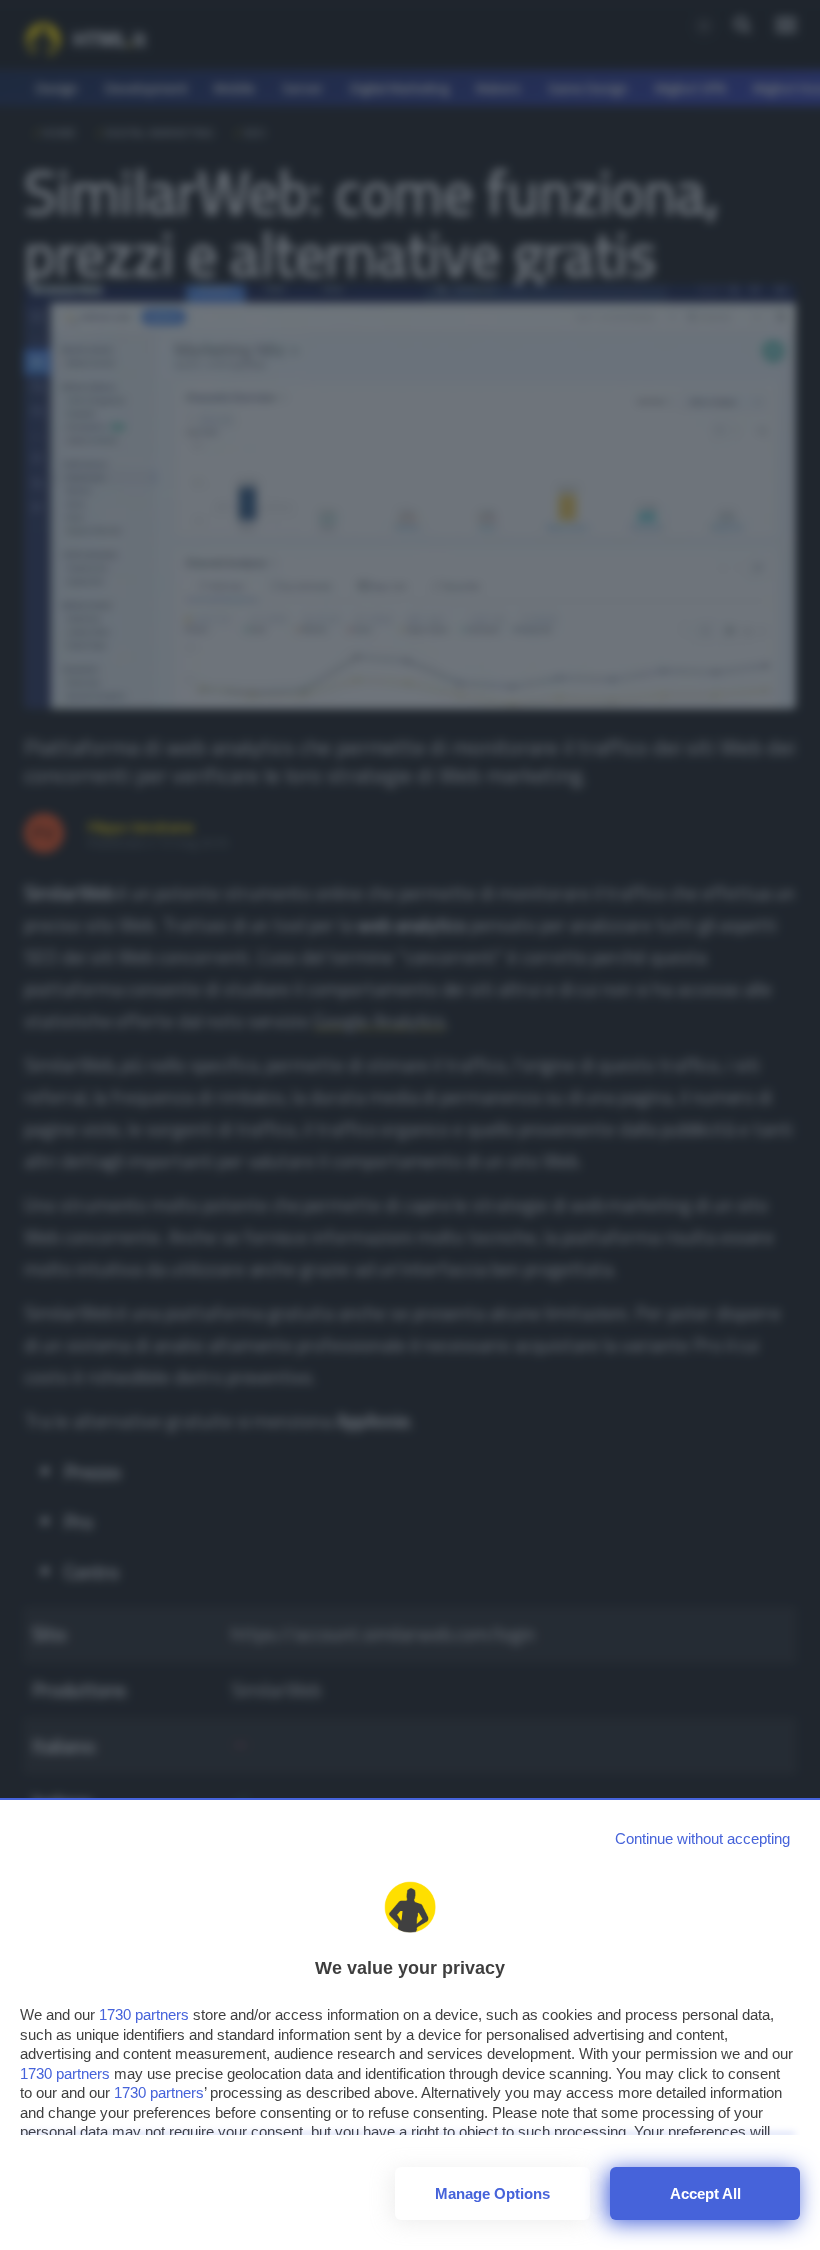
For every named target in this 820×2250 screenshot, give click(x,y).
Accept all (705, 2193)
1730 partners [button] (144, 2014)
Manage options (492, 2193)
